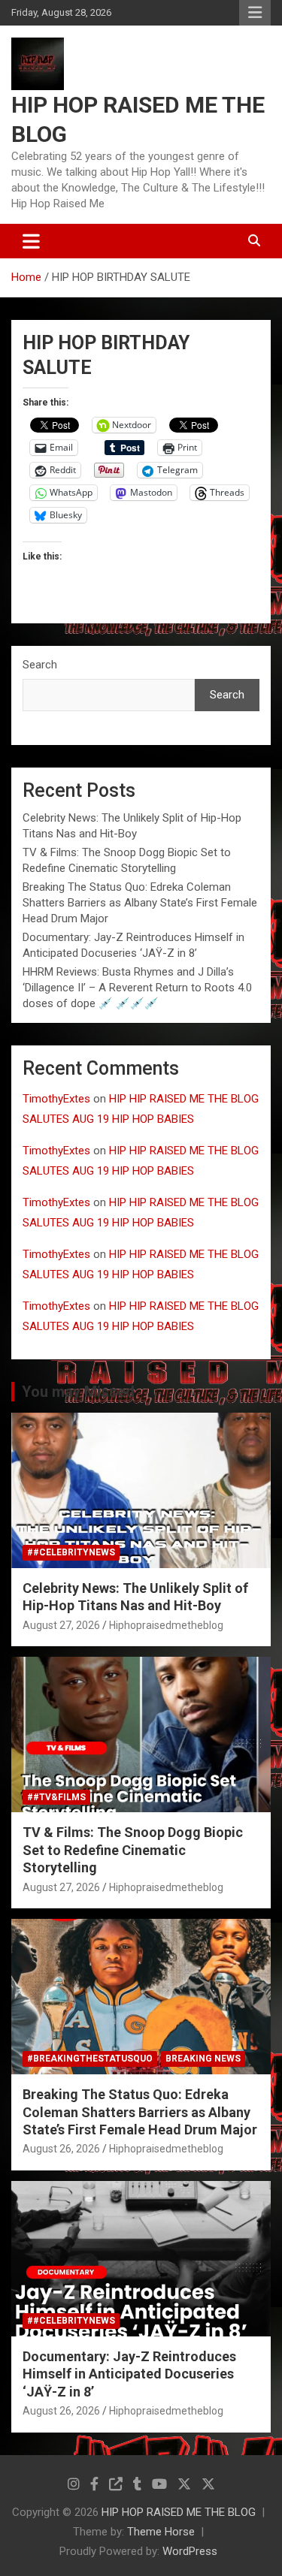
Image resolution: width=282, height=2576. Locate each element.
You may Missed (78, 1392)
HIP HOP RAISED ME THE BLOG (179, 2512)
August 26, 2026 (61, 2149)
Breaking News (203, 2059)
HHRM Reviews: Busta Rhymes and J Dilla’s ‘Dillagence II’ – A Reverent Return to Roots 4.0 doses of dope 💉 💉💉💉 (137, 988)
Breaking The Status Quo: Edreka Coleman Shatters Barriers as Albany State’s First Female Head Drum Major (140, 903)
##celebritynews (71, 1552)
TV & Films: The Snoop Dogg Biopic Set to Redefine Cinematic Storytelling (133, 1850)
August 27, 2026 (61, 1625)
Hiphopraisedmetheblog (166, 1625)
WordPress (190, 2551)
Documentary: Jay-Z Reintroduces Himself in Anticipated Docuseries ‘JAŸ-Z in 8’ (129, 2374)
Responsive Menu (255, 13)
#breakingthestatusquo (90, 2059)
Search (40, 665)
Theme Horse (161, 2532)
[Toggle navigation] (31, 241)
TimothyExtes (56, 1099)
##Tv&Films (56, 1797)
